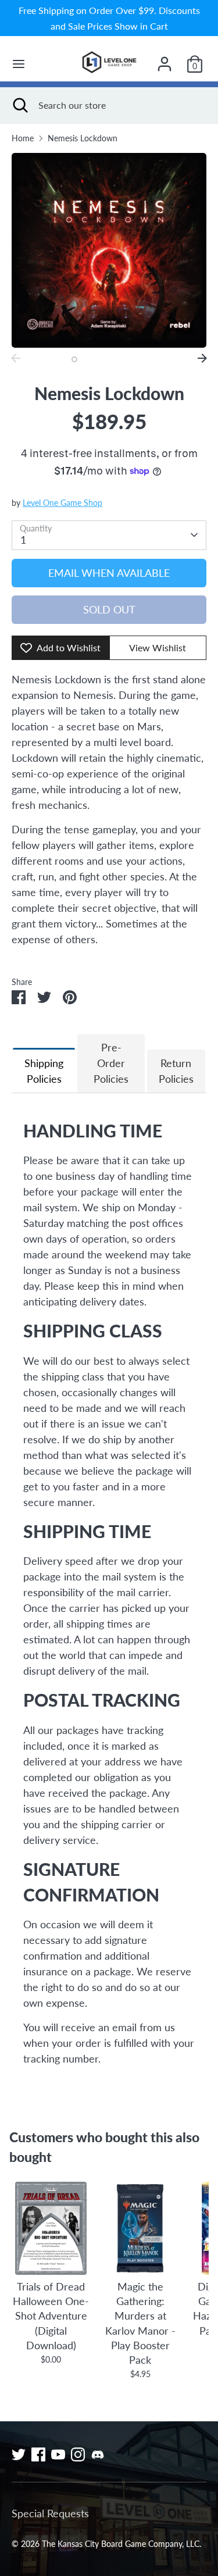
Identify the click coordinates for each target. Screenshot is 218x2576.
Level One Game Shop (62, 503)
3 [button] (103, 359)
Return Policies (176, 1071)
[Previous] (16, 358)
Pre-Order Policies (111, 1063)
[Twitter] (19, 2454)
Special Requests (50, 2513)
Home (23, 138)
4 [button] (117, 359)
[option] (109, 250)
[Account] (165, 60)
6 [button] (145, 359)
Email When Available (109, 573)
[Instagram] (78, 2454)
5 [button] (131, 359)
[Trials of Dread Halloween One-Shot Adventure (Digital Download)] (51, 2228)
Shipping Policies (44, 1071)
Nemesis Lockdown (83, 138)
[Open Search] (19, 105)
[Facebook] (38, 2454)
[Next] (202, 358)
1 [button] (74, 359)
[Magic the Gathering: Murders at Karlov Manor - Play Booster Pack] (140, 2228)
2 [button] (90, 359)
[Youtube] (58, 2454)
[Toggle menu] (19, 64)
